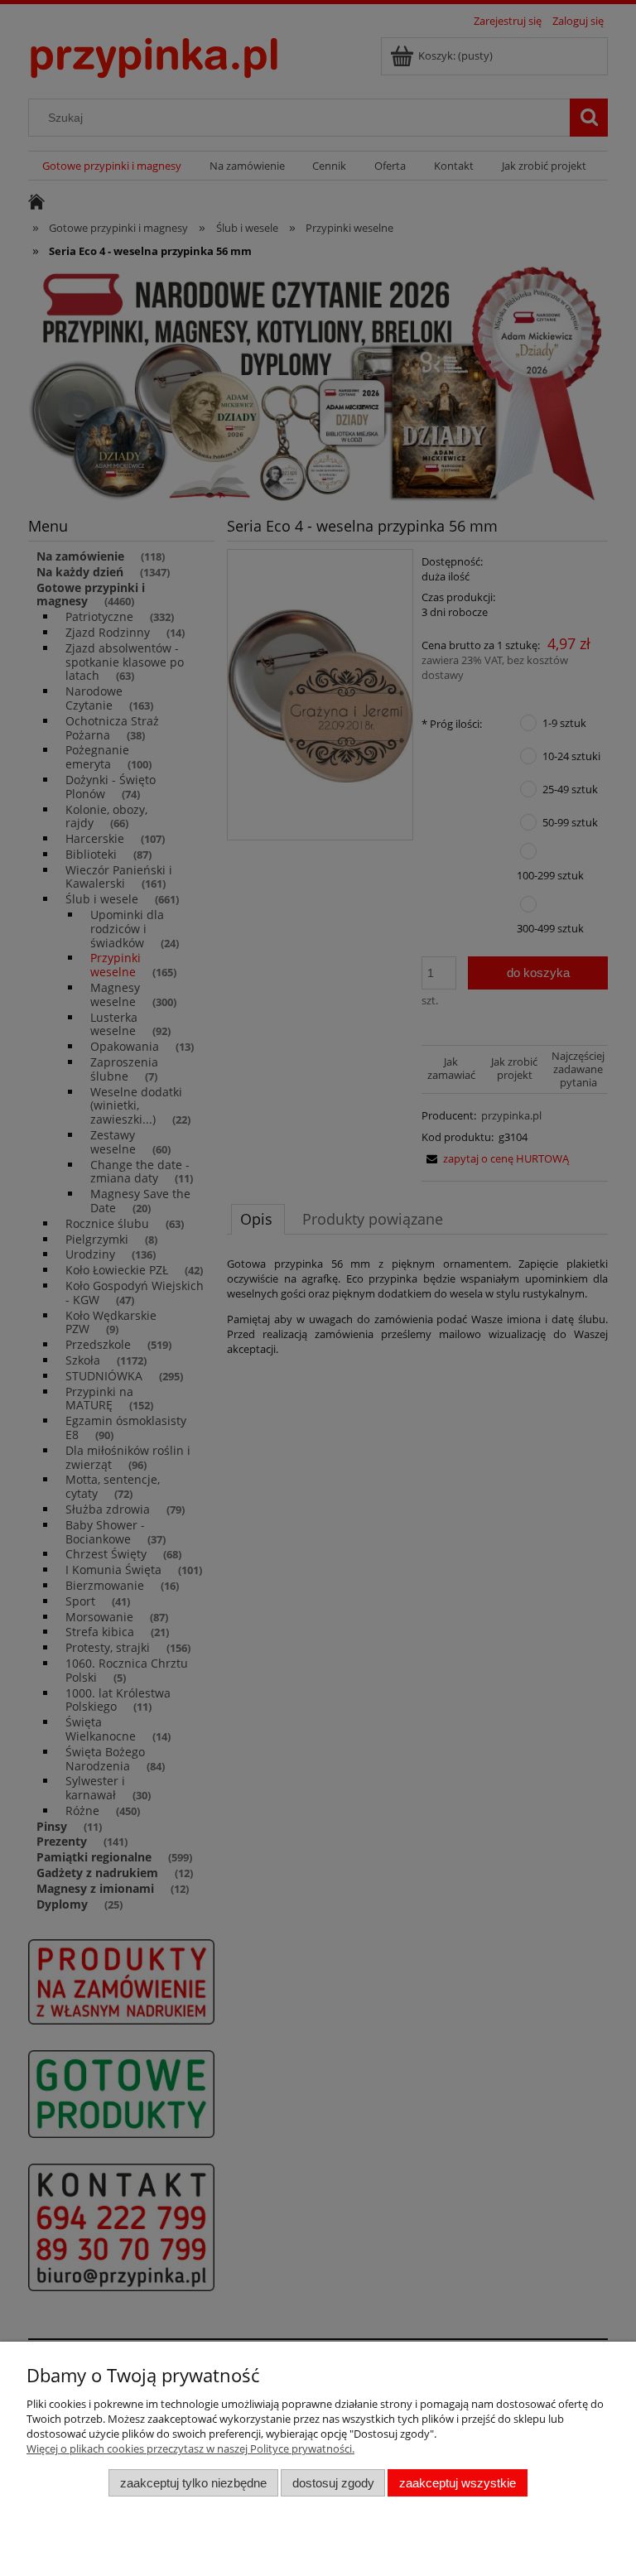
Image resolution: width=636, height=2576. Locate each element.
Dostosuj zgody (333, 2483)
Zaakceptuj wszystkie (458, 2483)
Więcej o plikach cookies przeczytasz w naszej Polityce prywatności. (190, 2448)
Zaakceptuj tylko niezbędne (193, 2483)
